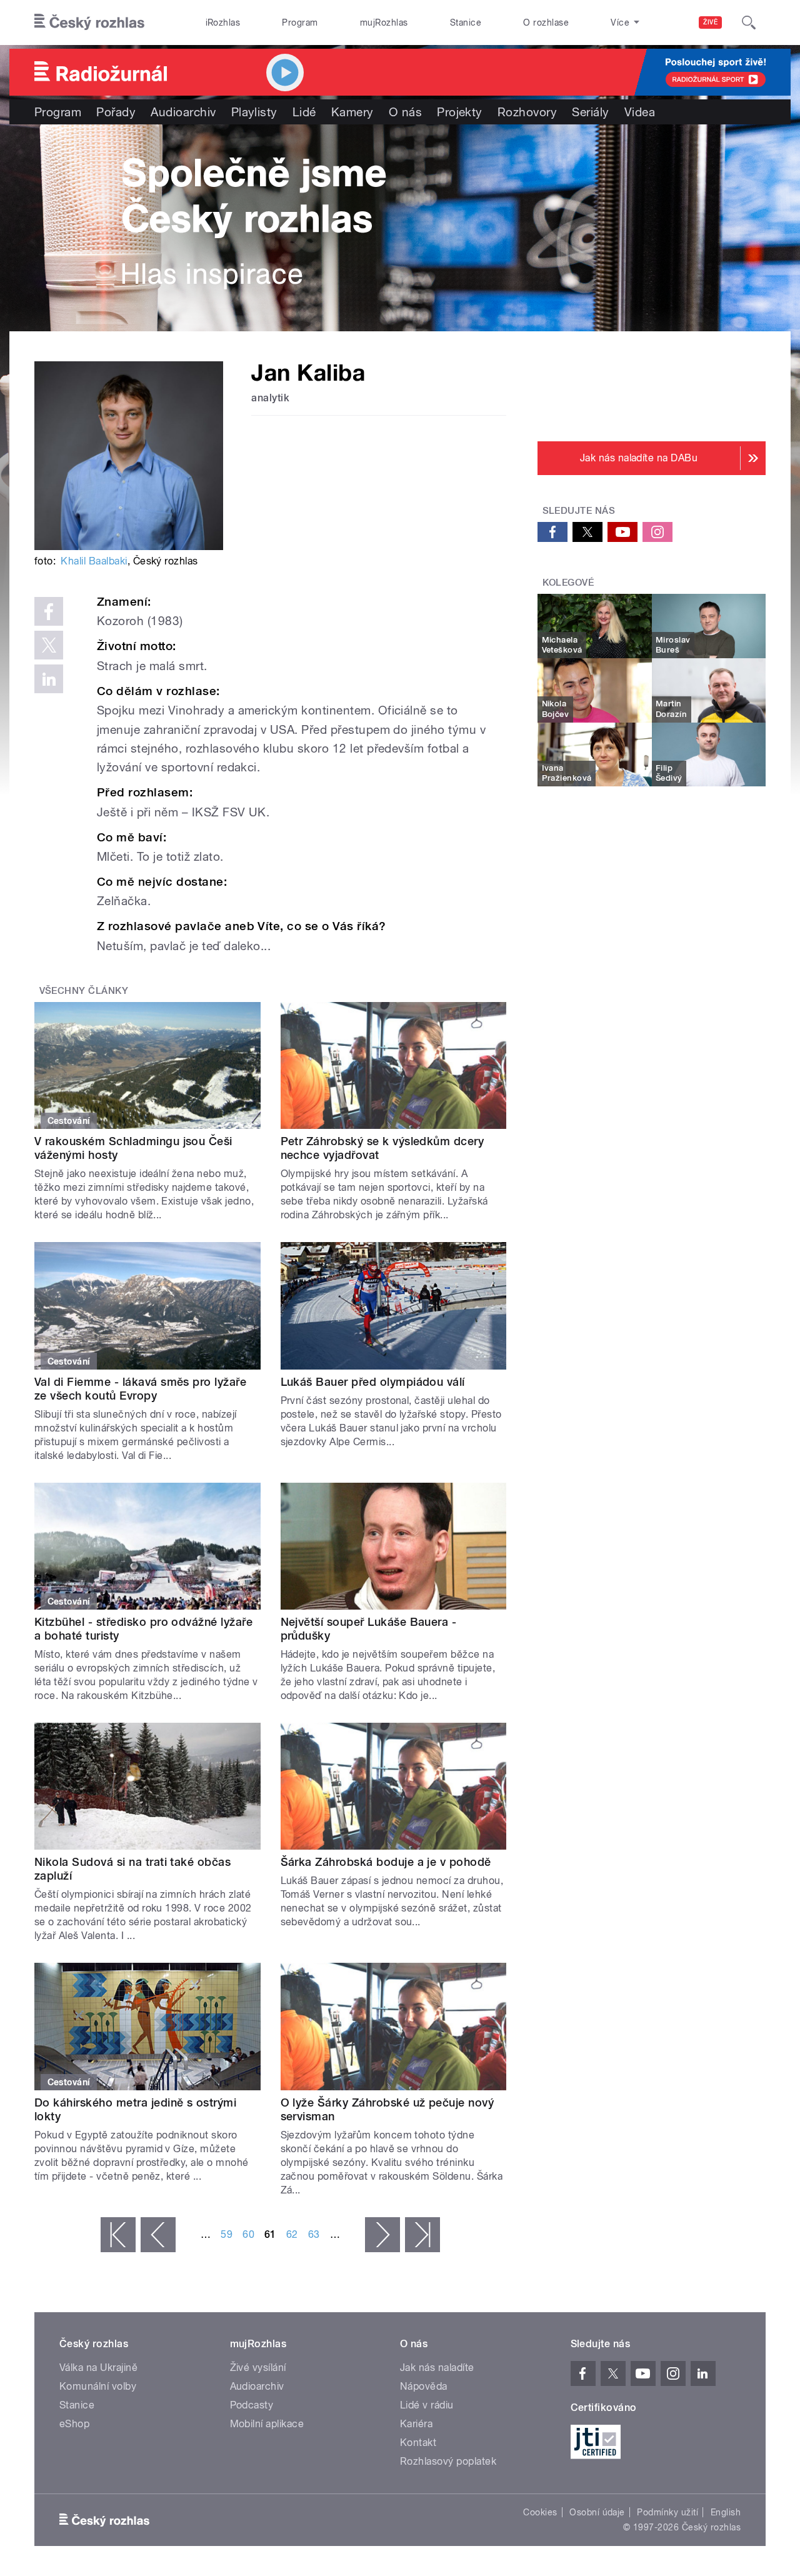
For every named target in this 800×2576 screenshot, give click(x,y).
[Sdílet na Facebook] (49, 611)
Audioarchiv (183, 112)
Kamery (352, 112)
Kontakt (418, 2443)
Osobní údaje (597, 2512)
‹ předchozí (158, 2235)
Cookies (540, 2512)
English (726, 2512)
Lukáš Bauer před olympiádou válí (373, 1382)
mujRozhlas (384, 23)
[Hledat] (749, 23)
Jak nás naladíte (437, 2368)
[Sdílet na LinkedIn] (49, 679)
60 (248, 2234)
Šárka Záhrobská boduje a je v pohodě (386, 1862)
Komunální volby (98, 2386)
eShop (74, 2424)
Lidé (304, 112)
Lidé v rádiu (427, 2405)
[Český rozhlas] (89, 23)
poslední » (422, 2235)
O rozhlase (546, 23)
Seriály (590, 112)
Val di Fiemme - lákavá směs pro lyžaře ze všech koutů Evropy (140, 1389)
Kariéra (416, 2424)
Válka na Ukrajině (98, 2368)
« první (118, 2235)
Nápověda (424, 2386)
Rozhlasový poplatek (448, 2461)
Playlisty (254, 112)
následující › (382, 2235)
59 (227, 2234)
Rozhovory (527, 112)
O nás (405, 112)
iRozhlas (223, 23)
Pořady (116, 112)
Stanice (466, 23)
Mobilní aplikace (267, 2424)
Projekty (460, 112)
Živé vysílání (258, 2368)
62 (292, 2234)
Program (300, 23)
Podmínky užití (667, 2512)
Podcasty (252, 2405)
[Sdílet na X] (49, 645)
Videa (640, 112)
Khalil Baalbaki (94, 561)
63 (314, 2234)
